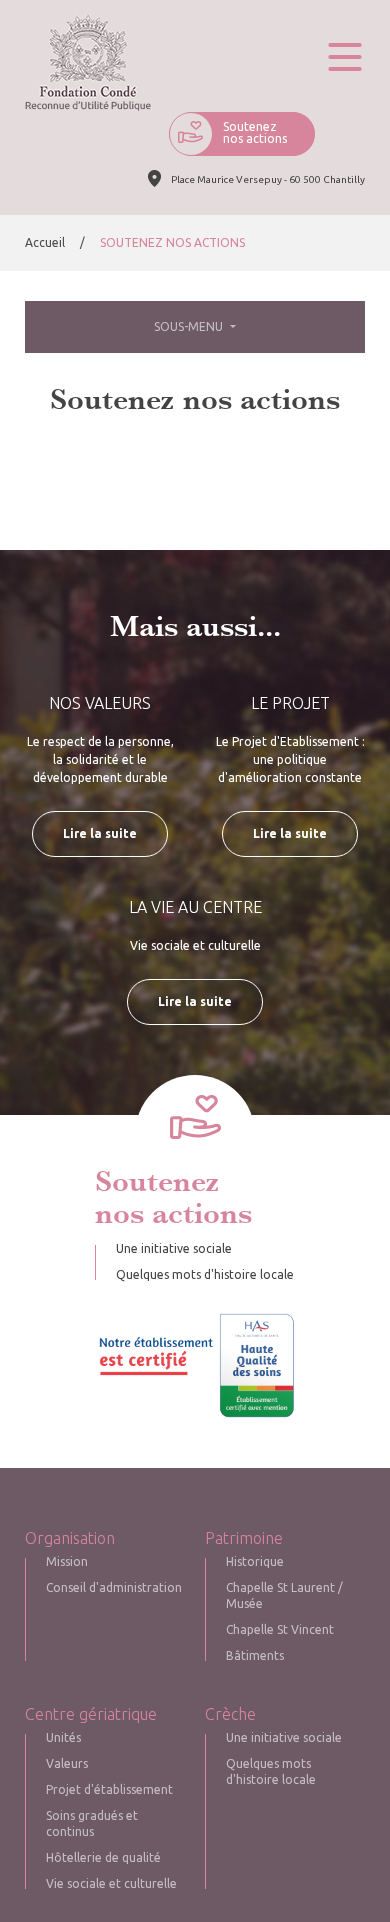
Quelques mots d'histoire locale (205, 1274)
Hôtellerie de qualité (103, 1857)
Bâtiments (255, 1655)
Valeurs (67, 1763)
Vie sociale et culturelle (111, 1883)
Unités (63, 1737)
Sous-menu (190, 326)
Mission (67, 1561)
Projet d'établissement (109, 1789)
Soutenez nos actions (255, 132)
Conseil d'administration (114, 1587)
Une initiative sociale (174, 1248)
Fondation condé (88, 63)
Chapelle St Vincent (280, 1629)
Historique (255, 1561)
